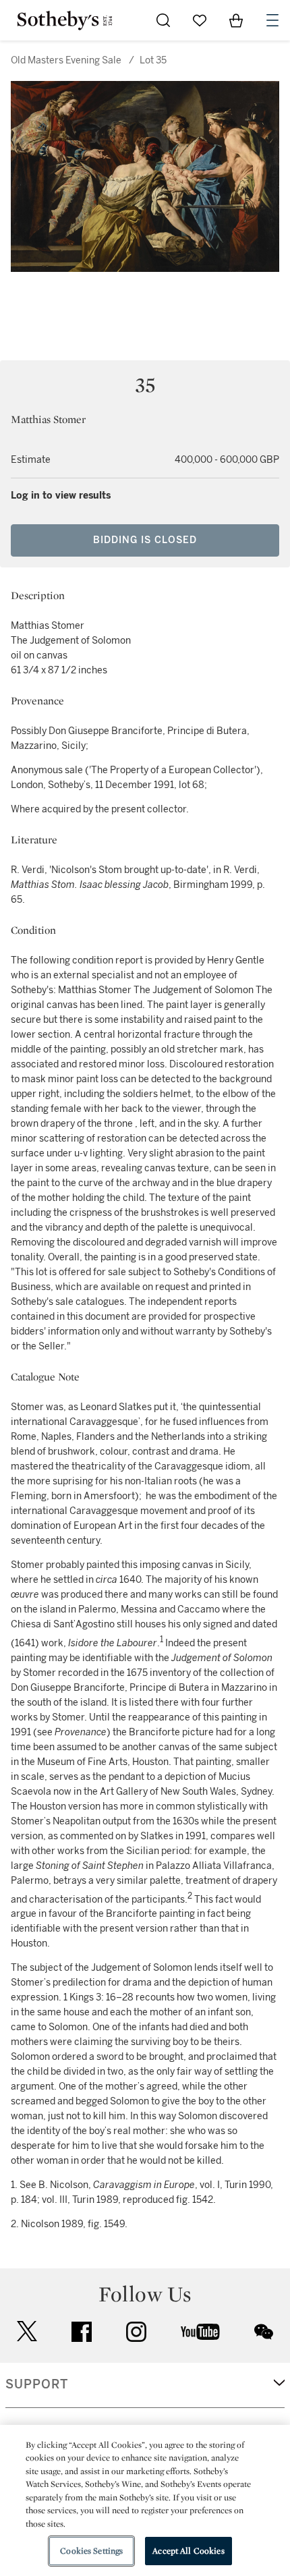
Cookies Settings (91, 2551)
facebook (82, 2332)
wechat (264, 2332)
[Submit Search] (163, 20)
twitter (27, 2331)
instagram (136, 2332)
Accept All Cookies (188, 2551)
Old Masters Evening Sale (66, 60)
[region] (145, 2500)
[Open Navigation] (272, 20)
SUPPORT (37, 2384)
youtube (200, 2332)
